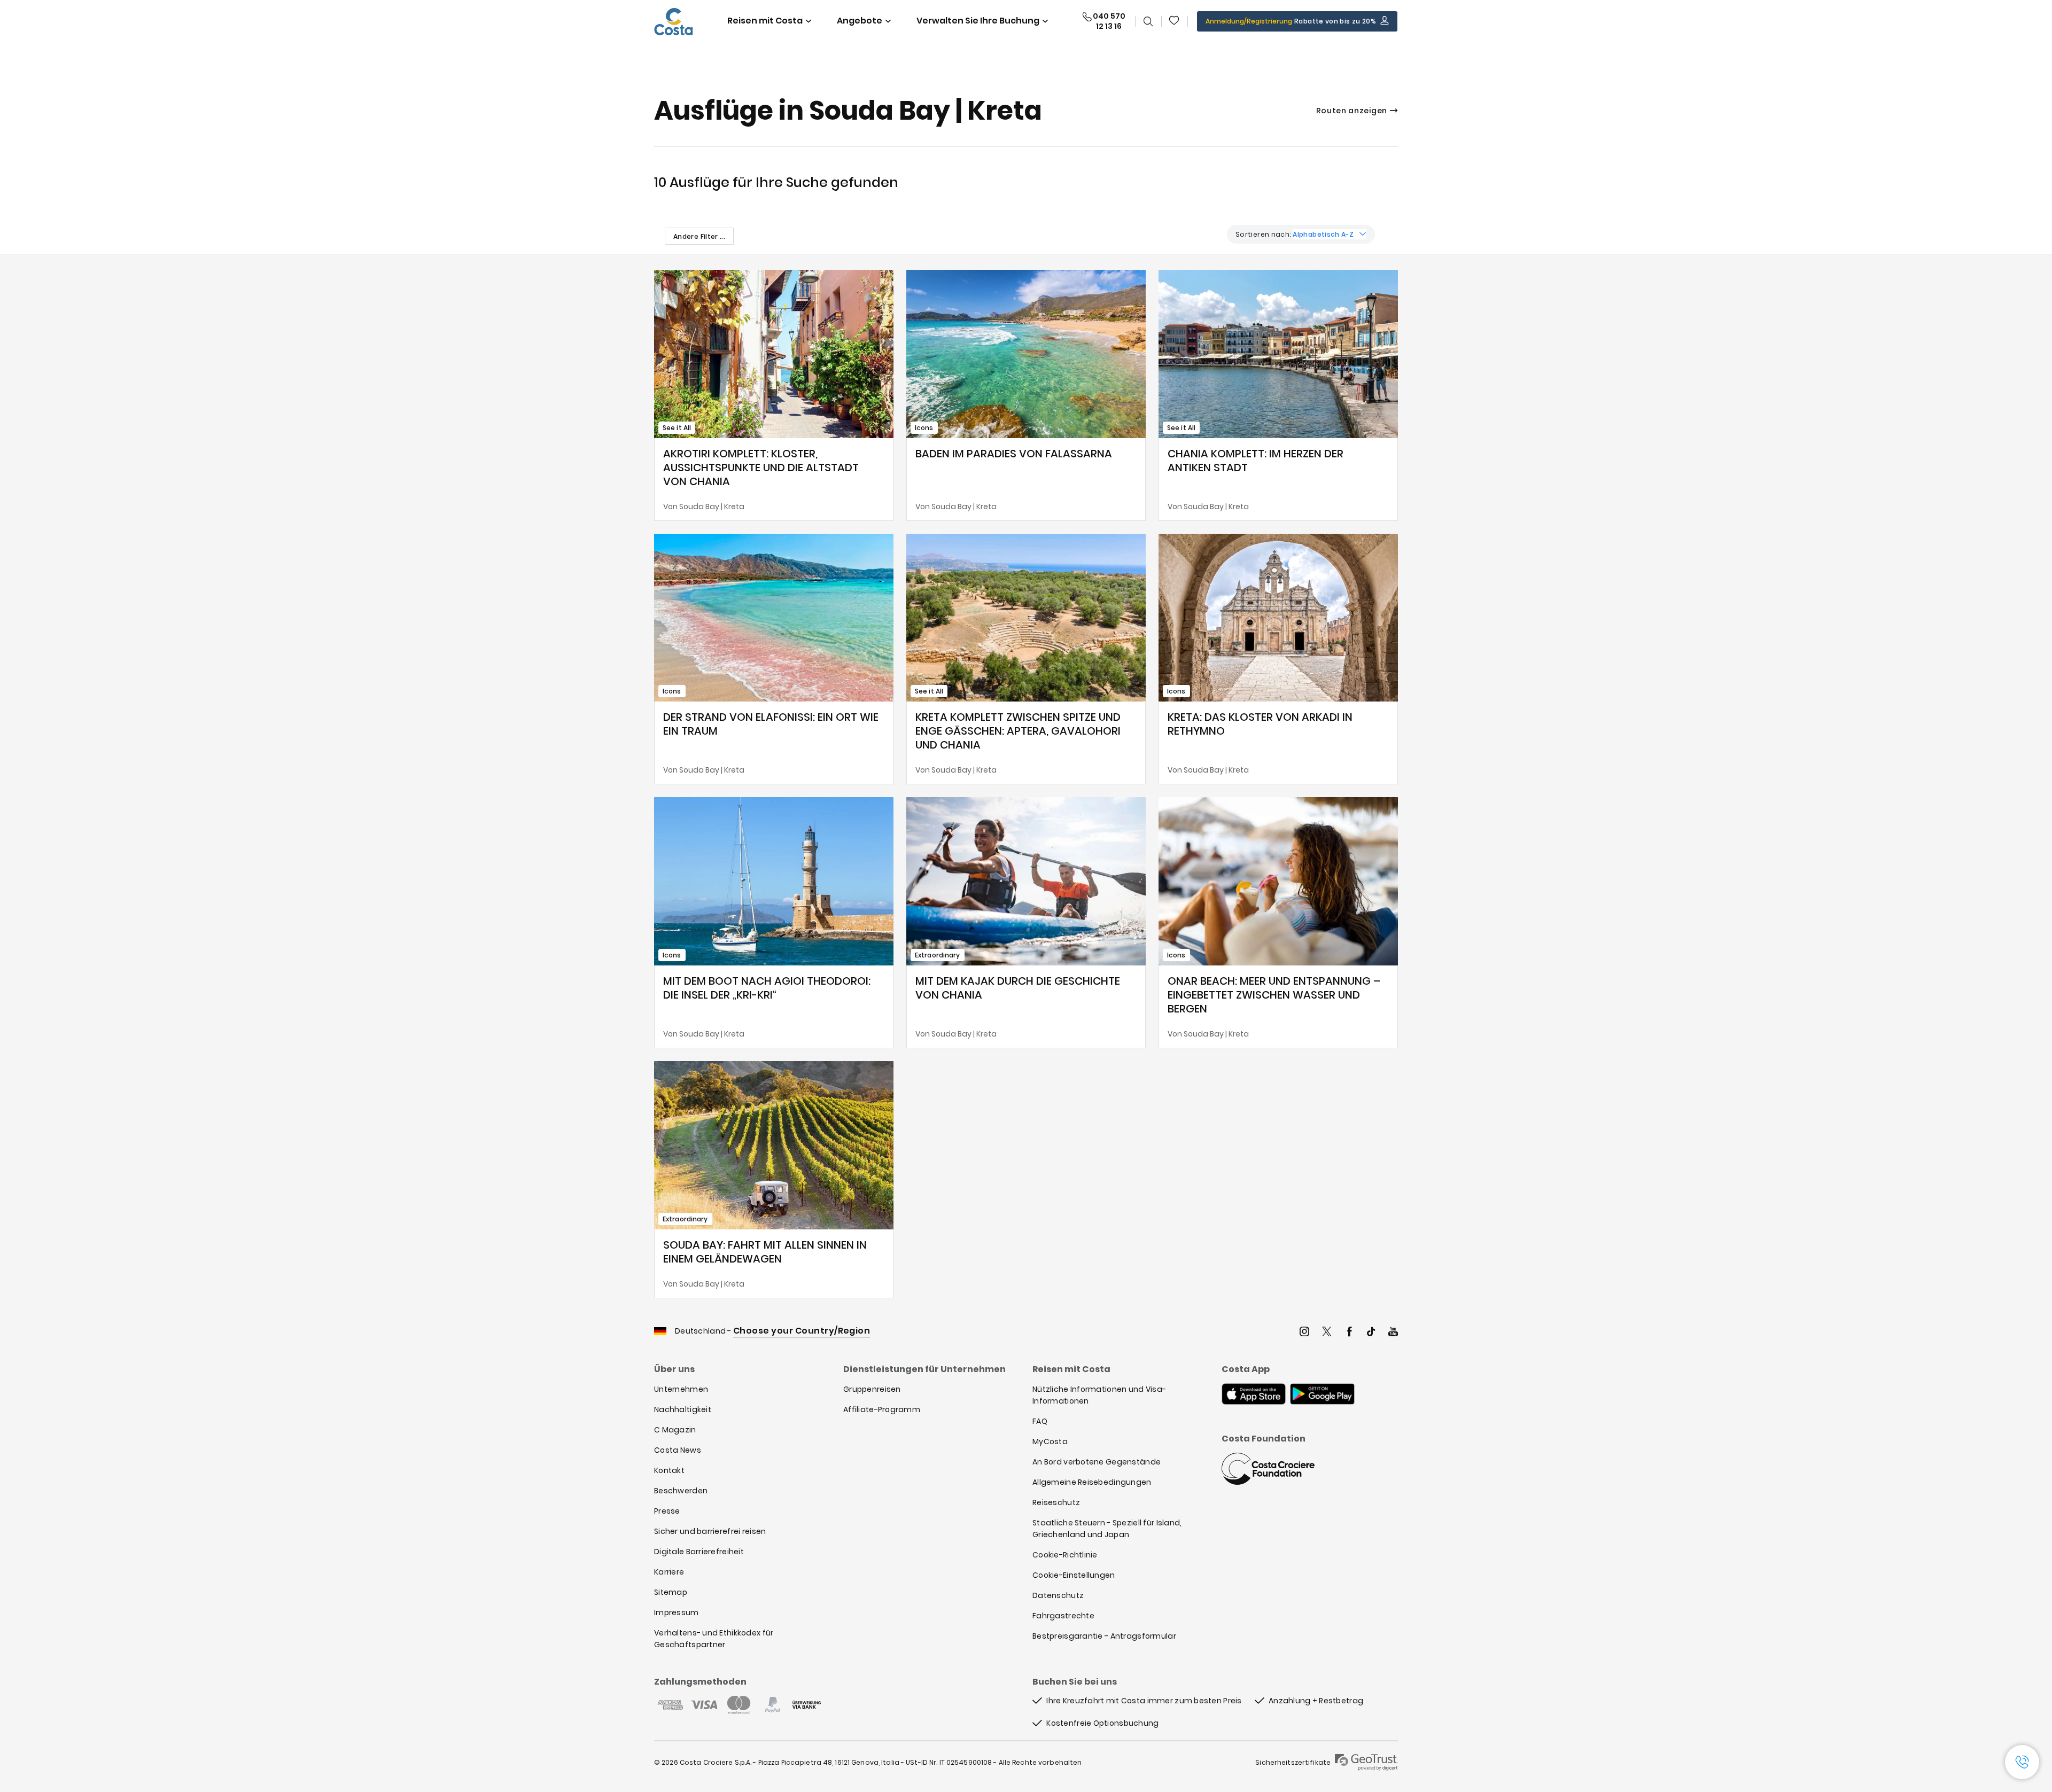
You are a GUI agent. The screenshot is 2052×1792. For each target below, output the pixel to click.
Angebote (860, 21)
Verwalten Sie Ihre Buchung (978, 21)
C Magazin (675, 1430)
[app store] (1254, 1395)
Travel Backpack (1175, 21)
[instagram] (1304, 1333)
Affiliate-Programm (882, 1409)
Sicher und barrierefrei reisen (710, 1531)
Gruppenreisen (872, 1389)
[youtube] (1393, 1333)
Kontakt (669, 1470)
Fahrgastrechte (1063, 1616)
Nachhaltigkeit (683, 1409)
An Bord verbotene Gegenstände (1097, 1462)
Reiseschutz (1056, 1502)
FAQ (1040, 1421)
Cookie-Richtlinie (1065, 1555)
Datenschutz (1058, 1595)
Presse (667, 1511)
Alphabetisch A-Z (1323, 234)
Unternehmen (681, 1389)
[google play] (1322, 1395)
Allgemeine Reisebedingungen (1092, 1482)
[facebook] (1349, 1333)
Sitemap (671, 1592)
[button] (1175, 21)
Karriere (669, 1572)
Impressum (677, 1612)
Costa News (678, 1450)
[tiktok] (1371, 1333)
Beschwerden (681, 1491)
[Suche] (1148, 21)
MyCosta (1050, 1442)
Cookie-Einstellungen (1074, 1575)
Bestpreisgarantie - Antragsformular (1104, 1636)
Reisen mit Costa (765, 21)
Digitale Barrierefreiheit (699, 1552)
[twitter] (1327, 1333)
